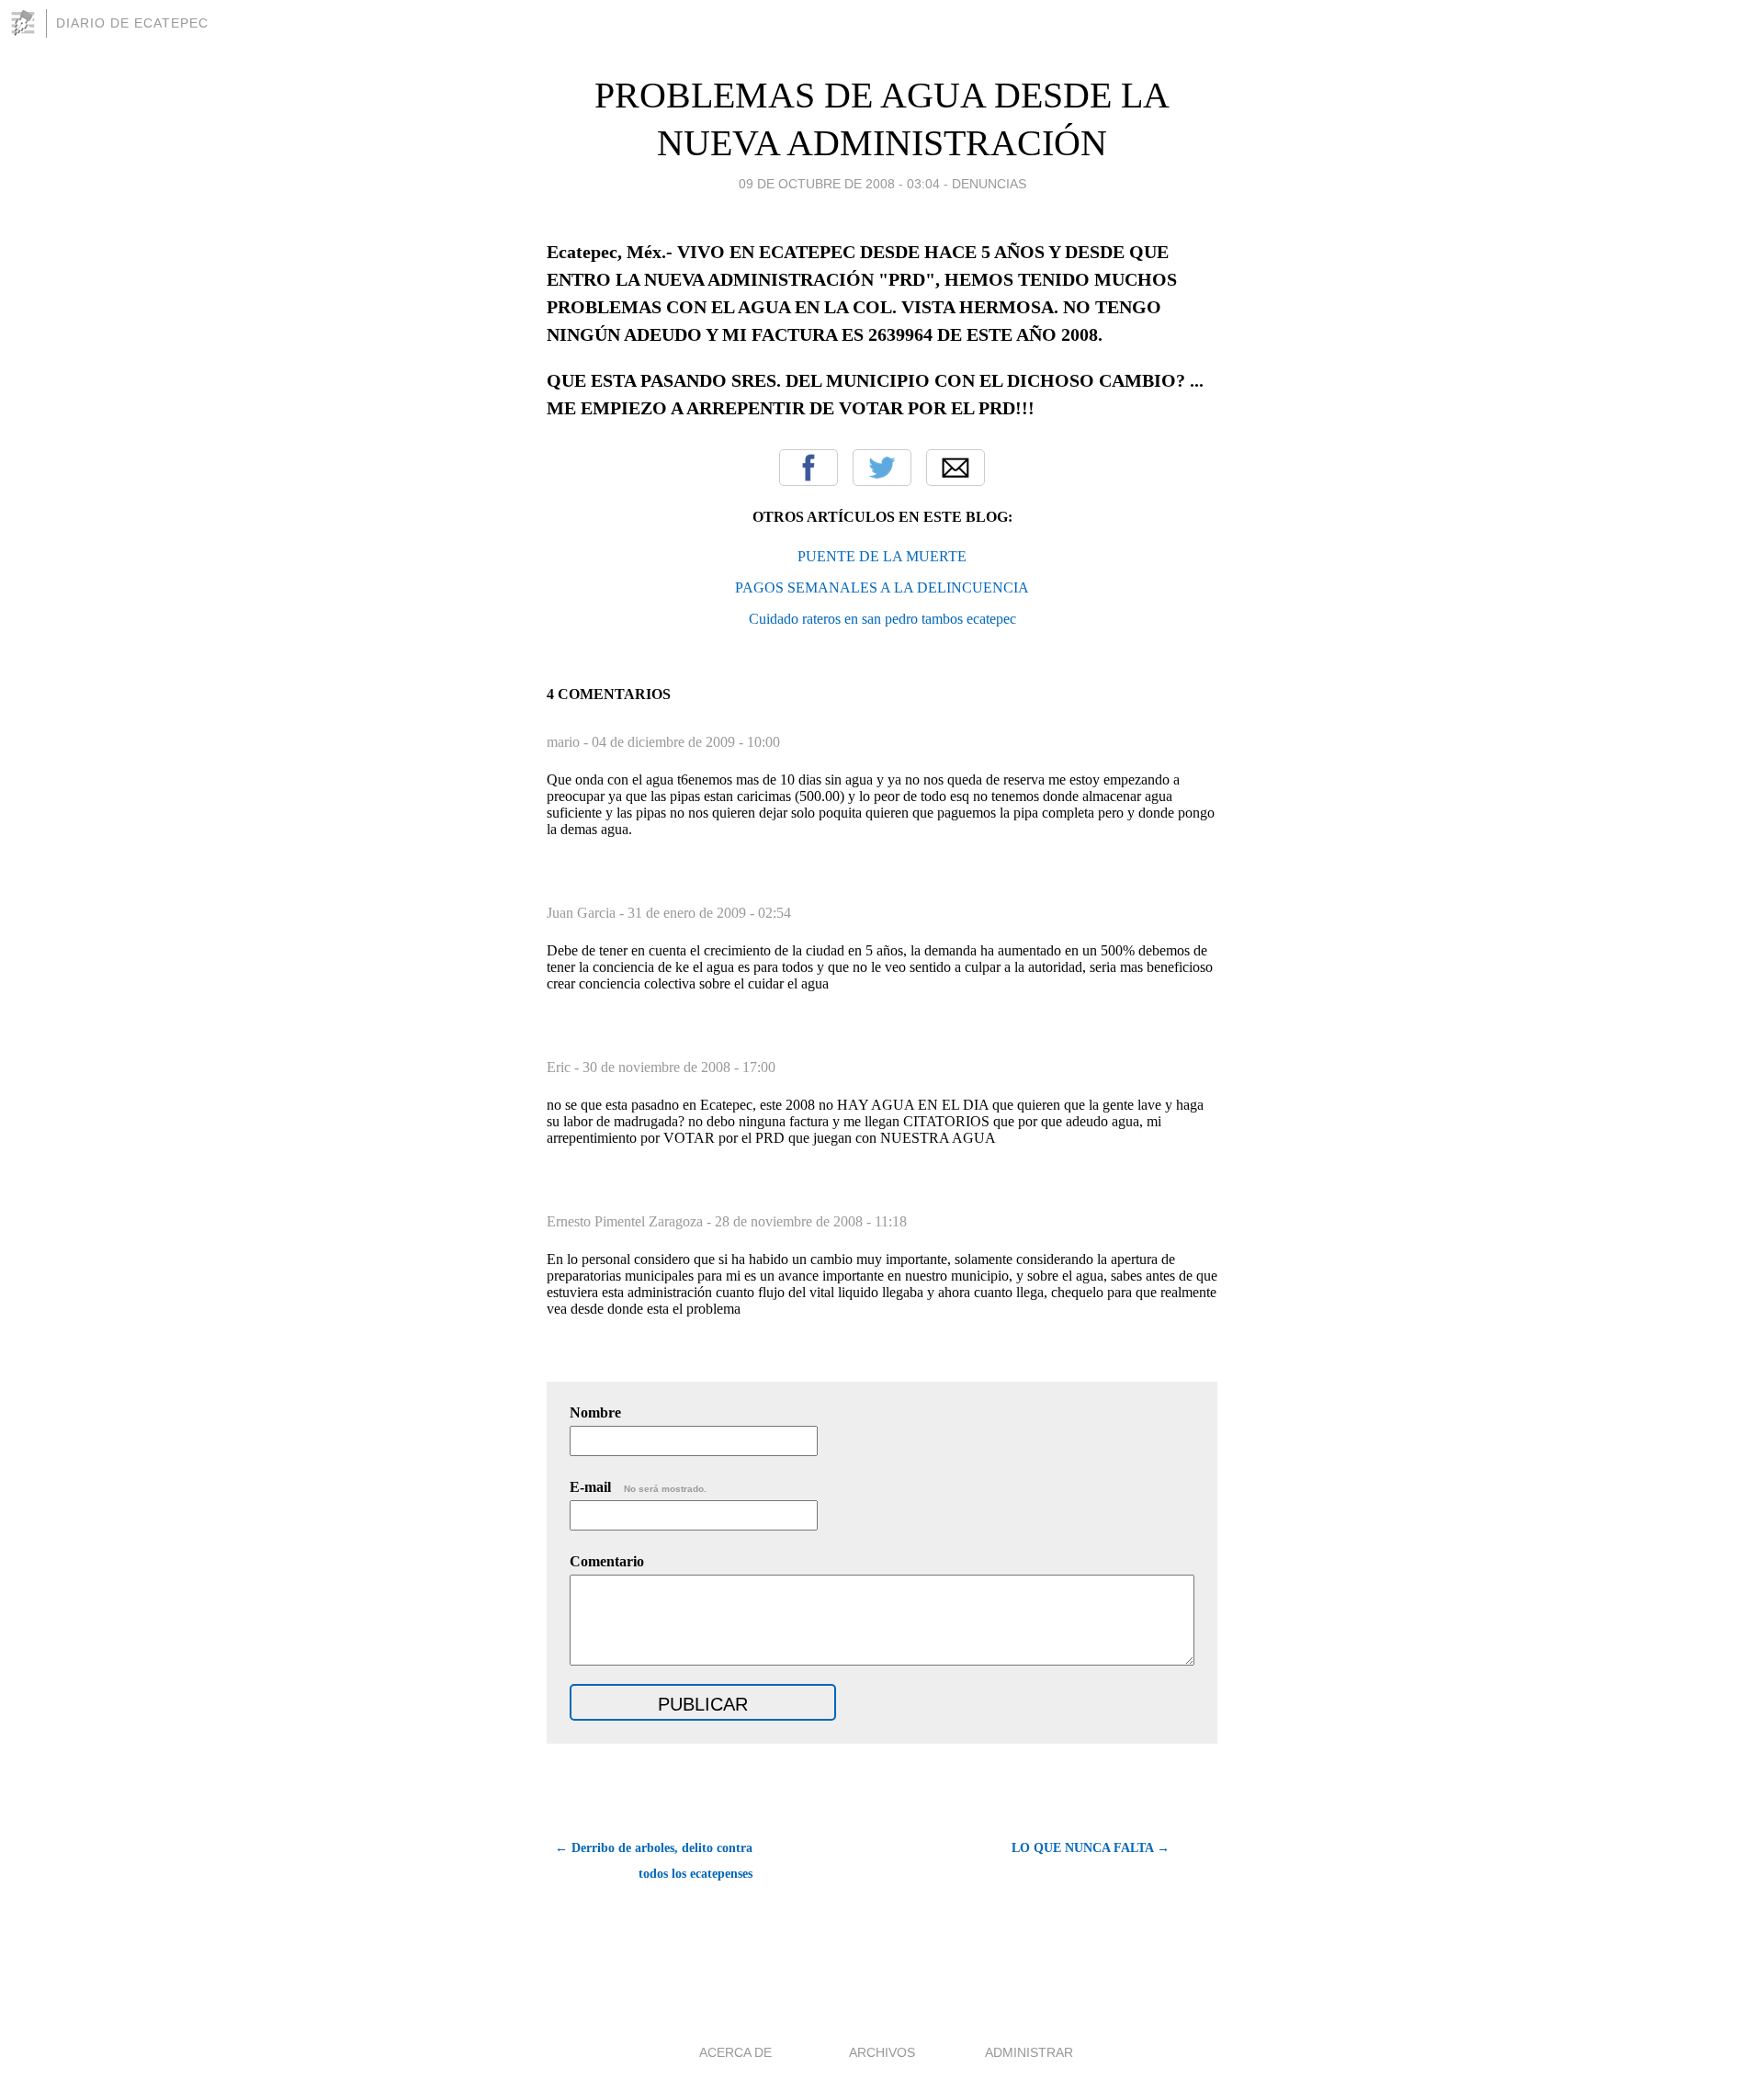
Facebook (808, 468)
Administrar (1029, 2052)
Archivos (882, 2052)
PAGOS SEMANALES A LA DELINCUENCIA (882, 587)
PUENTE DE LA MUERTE (882, 556)
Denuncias (989, 184)
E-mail (638, 1487)
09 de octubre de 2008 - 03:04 (839, 184)
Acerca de (735, 2052)
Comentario (607, 1561)
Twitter (882, 468)
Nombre (595, 1412)
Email (955, 468)
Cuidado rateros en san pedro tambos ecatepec (882, 619)
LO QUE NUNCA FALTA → (1091, 1848)
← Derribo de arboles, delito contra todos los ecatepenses (654, 1861)
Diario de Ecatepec (132, 23)
